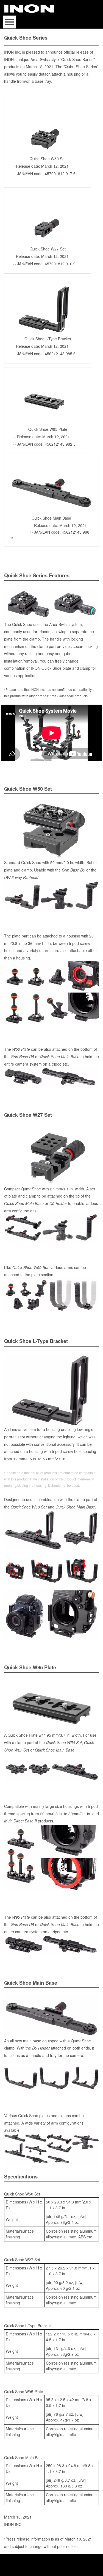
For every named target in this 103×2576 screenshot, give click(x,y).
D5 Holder (58, 1203)
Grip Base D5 (73, 870)
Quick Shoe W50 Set (29, 1507)
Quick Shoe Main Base (24, 1203)
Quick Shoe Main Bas (59, 1057)
